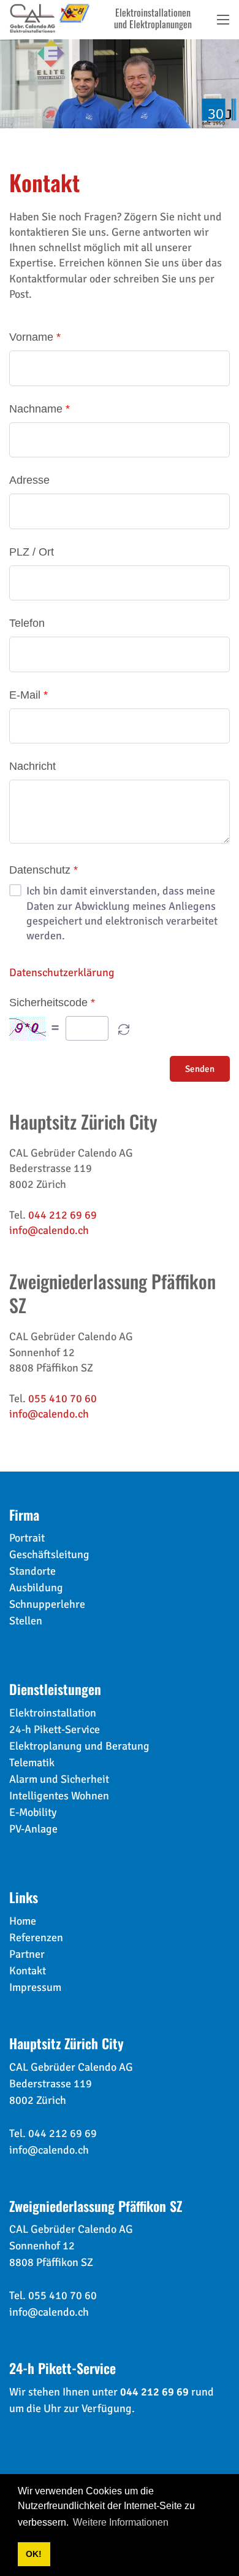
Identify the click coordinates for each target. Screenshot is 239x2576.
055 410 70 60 (63, 1399)
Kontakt (28, 1971)
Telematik (32, 1763)
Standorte (32, 1571)
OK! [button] (34, 2554)
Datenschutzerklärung (62, 972)
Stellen (26, 1621)
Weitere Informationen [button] (121, 2522)
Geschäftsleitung (49, 1554)
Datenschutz (40, 870)
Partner (27, 1954)
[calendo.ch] (50, 17)
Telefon (27, 623)
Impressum (35, 1987)
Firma (24, 1515)
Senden (200, 1069)
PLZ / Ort (32, 552)
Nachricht (32, 766)
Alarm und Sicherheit (59, 1779)
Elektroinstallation (53, 1713)
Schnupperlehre (47, 1604)
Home (23, 1921)
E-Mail (25, 695)
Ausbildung (36, 1588)
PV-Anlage (33, 1829)
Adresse (29, 480)
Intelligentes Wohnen (59, 1796)
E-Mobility (33, 1812)
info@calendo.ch (49, 1230)
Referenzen (36, 1938)
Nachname (36, 409)
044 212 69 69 (63, 1215)
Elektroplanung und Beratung (79, 1746)
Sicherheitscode (48, 1003)
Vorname (31, 337)
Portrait (27, 1538)
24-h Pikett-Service (55, 1729)
